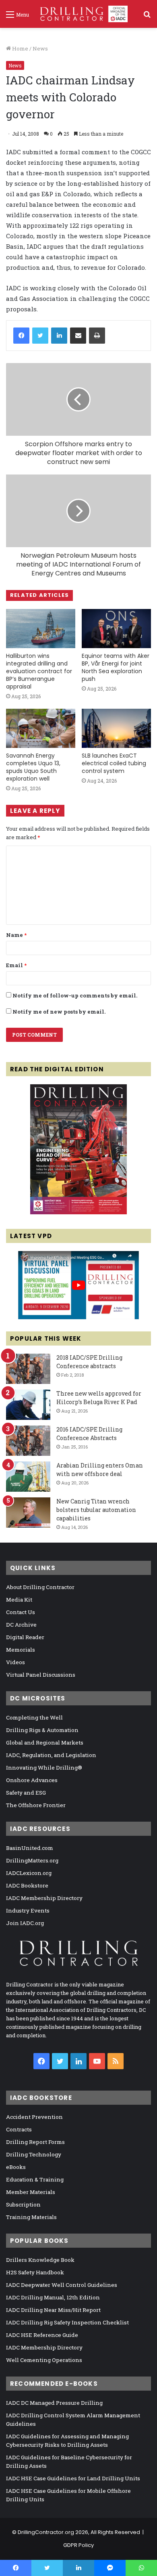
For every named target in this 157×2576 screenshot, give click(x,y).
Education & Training (35, 2179)
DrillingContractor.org (46, 2532)
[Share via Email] (78, 336)
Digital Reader (25, 1637)
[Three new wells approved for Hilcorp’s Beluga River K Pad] (28, 1405)
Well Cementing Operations (44, 2360)
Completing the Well (34, 1717)
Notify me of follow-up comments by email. (75, 995)
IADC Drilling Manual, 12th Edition (53, 2297)
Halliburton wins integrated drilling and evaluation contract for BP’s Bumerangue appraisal (39, 671)
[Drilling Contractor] (81, 14)
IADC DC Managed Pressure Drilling (54, 2403)
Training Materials (31, 2217)
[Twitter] (40, 336)
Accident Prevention (34, 2117)
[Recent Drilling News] (78, 1212)
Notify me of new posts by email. (59, 1012)
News (40, 48)
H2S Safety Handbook (35, 2272)
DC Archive (21, 1625)
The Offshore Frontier (36, 1805)
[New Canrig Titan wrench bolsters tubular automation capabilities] (28, 1513)
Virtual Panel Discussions (41, 1675)
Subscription (23, 2204)
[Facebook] (21, 336)
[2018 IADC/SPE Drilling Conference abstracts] (28, 1369)
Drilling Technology (34, 2154)
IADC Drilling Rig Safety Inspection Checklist (67, 2322)
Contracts (19, 2129)
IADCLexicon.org (29, 1873)
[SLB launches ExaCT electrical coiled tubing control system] (116, 728)
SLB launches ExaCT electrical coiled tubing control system (114, 763)
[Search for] (147, 17)
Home (20, 48)
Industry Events (28, 1910)
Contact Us (21, 1612)
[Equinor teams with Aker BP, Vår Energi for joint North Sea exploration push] (116, 629)
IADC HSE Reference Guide (42, 2335)
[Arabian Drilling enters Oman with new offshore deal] (28, 1477)
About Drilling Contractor (40, 1587)
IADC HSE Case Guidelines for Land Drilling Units (73, 2478)
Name (16, 935)
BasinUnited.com (30, 1848)
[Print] (97, 336)
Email (16, 965)
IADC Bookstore (27, 1885)
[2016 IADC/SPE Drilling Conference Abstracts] (28, 1441)
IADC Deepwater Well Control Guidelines (62, 2285)
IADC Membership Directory (44, 1898)
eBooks (16, 2167)
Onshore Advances (32, 1780)
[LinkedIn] (59, 336)
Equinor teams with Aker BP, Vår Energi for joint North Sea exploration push (116, 667)
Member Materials (31, 2192)
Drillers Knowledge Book (40, 2260)
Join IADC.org (25, 1923)
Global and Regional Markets (45, 1743)
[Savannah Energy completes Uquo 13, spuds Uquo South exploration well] (41, 728)
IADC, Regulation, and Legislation (51, 1755)
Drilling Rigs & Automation (42, 1730)
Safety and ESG (26, 1793)
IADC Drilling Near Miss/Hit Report (53, 2310)
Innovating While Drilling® (44, 1768)
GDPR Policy (78, 2545)
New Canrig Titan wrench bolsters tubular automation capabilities (96, 1510)
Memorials (21, 1650)
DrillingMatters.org (32, 1860)
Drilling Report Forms (35, 2142)
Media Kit (19, 1600)
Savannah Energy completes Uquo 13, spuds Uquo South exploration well (33, 767)
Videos (15, 1662)
